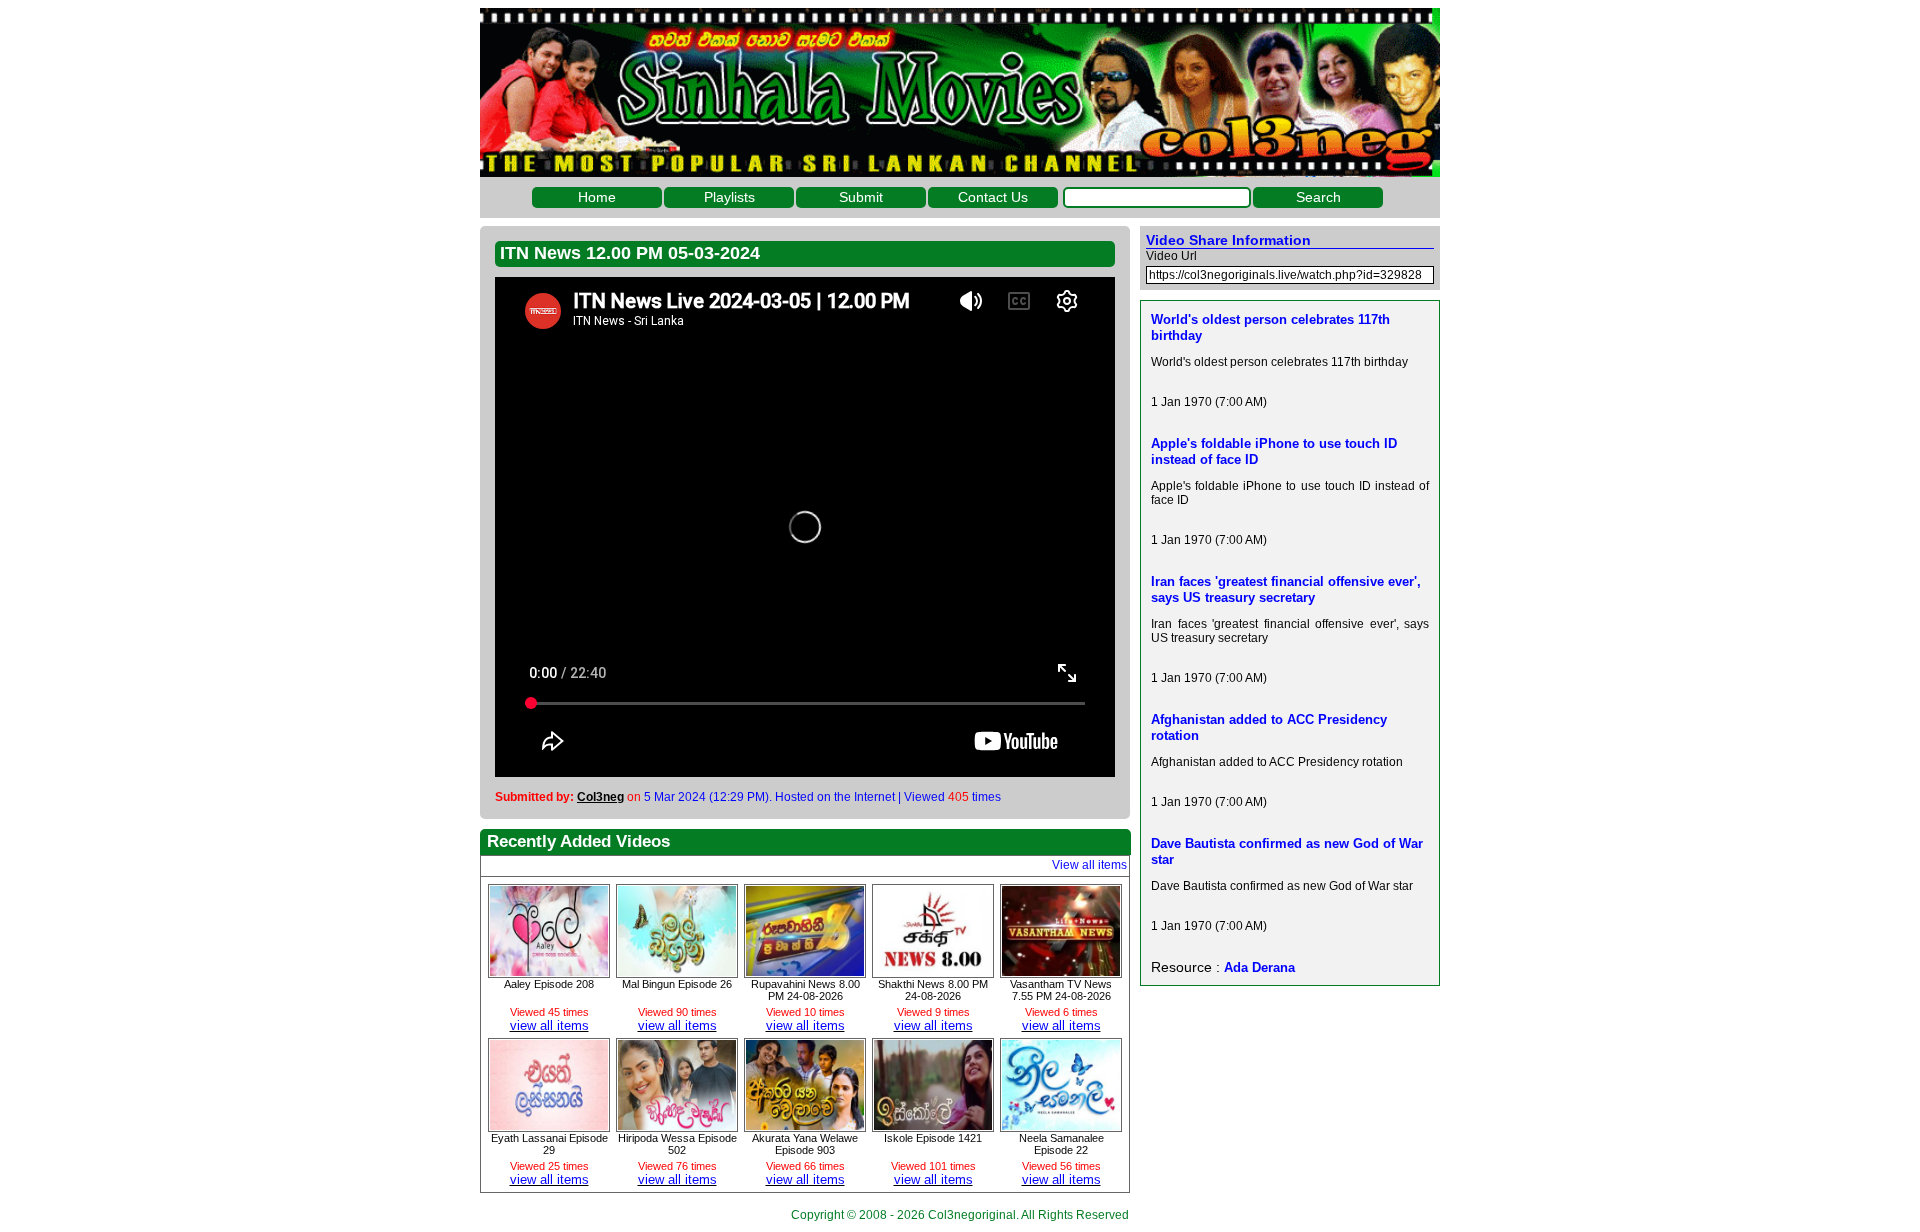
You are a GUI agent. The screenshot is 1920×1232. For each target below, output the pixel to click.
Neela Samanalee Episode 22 (1061, 1144)
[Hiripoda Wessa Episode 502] (677, 1125)
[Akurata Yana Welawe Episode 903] (805, 1125)
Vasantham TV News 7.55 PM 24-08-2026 (1061, 990)
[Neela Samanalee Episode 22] (1061, 1125)
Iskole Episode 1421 (933, 1138)
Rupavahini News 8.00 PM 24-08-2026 (805, 990)
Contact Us (993, 197)
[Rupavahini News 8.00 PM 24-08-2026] (805, 971)
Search (1318, 197)
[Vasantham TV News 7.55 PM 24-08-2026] (1061, 971)
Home (597, 197)
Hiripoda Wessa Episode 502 (677, 1144)
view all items (549, 1025)
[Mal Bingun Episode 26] (677, 971)
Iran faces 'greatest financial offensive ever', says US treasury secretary (1286, 589)
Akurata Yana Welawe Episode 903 (805, 1144)
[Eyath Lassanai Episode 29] (549, 1125)
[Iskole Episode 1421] (933, 1125)
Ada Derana (1259, 967)
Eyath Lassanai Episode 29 (549, 1144)
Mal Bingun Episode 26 (677, 984)
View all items (1089, 865)
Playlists (729, 197)
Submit (861, 197)
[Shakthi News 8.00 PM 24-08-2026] (933, 971)
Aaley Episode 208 (549, 984)
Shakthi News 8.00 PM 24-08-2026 (933, 990)
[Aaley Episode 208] (549, 971)
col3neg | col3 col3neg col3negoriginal (960, 92)
